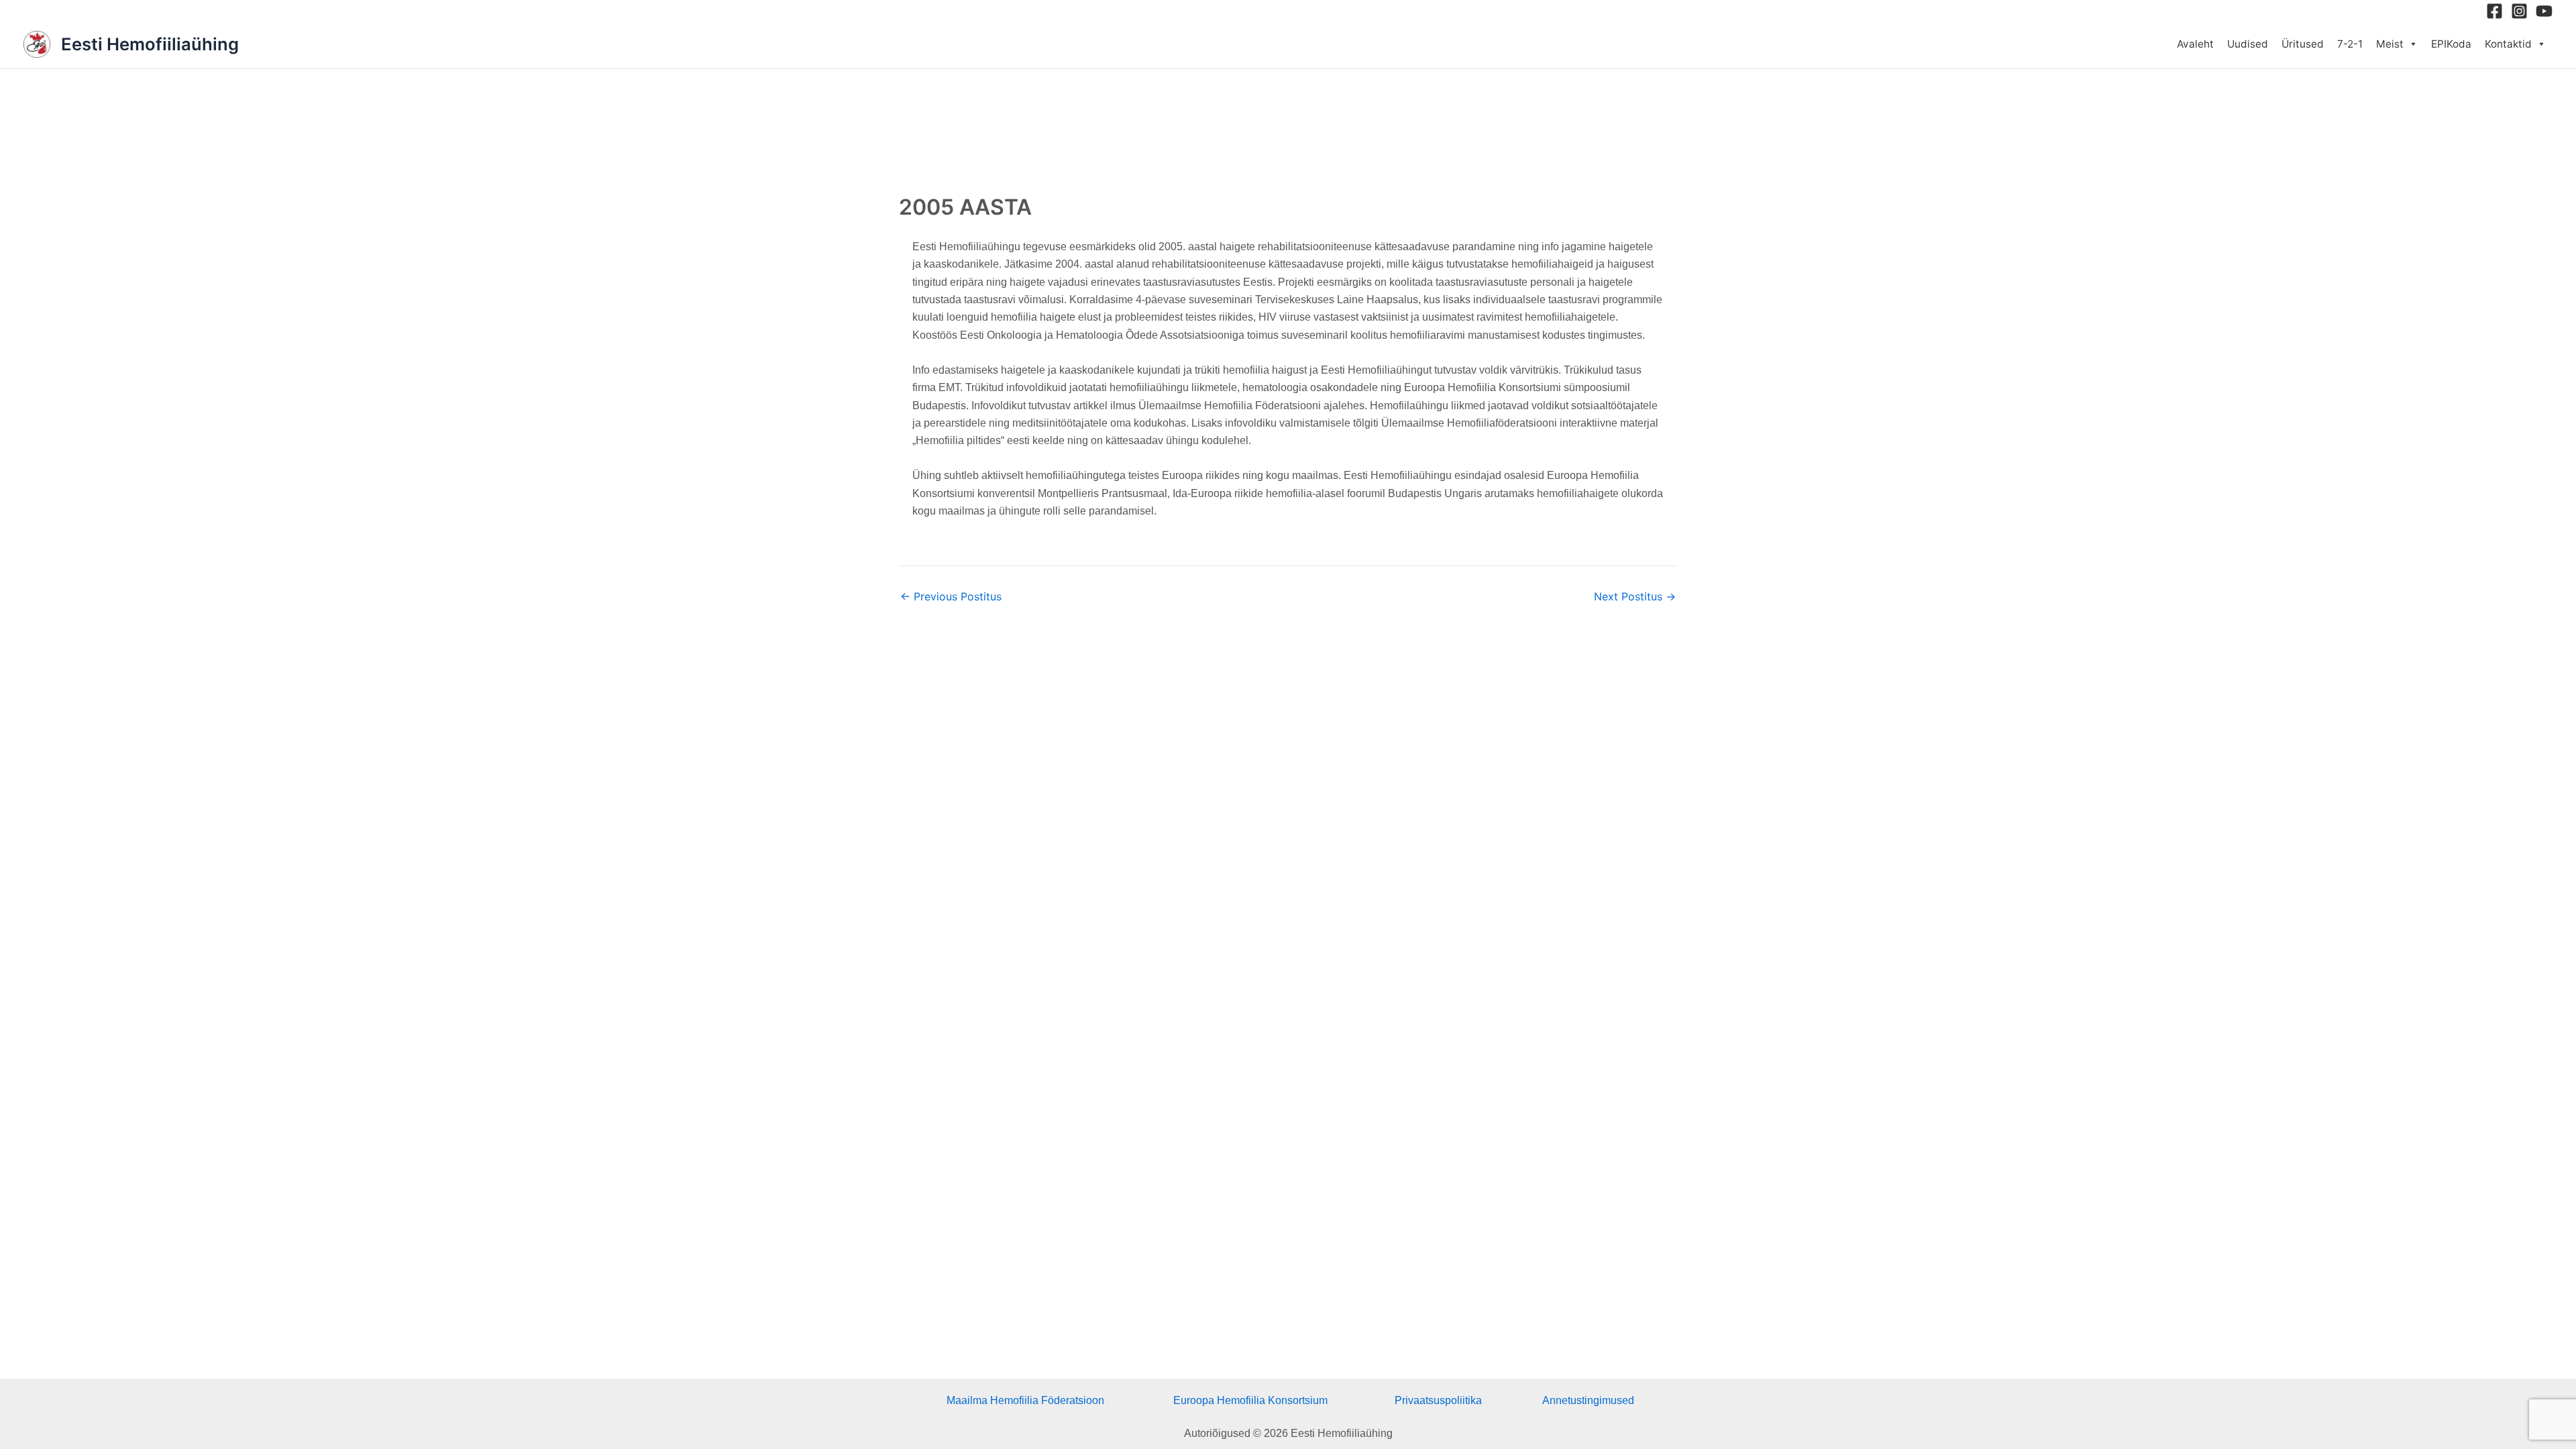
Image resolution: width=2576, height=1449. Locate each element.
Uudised (2248, 44)
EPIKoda (2451, 44)
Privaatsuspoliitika (1438, 1400)
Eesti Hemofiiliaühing (150, 44)
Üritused (2303, 44)
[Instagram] (2519, 11)
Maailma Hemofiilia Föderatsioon (1025, 1400)
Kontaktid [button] (2508, 44)
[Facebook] (2494, 11)
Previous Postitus (951, 596)
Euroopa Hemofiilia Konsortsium (1250, 1400)
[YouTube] (2544, 11)
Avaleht (2195, 44)
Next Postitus (1635, 596)
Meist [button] (2390, 44)
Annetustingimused (1588, 1400)
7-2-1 (2350, 44)
